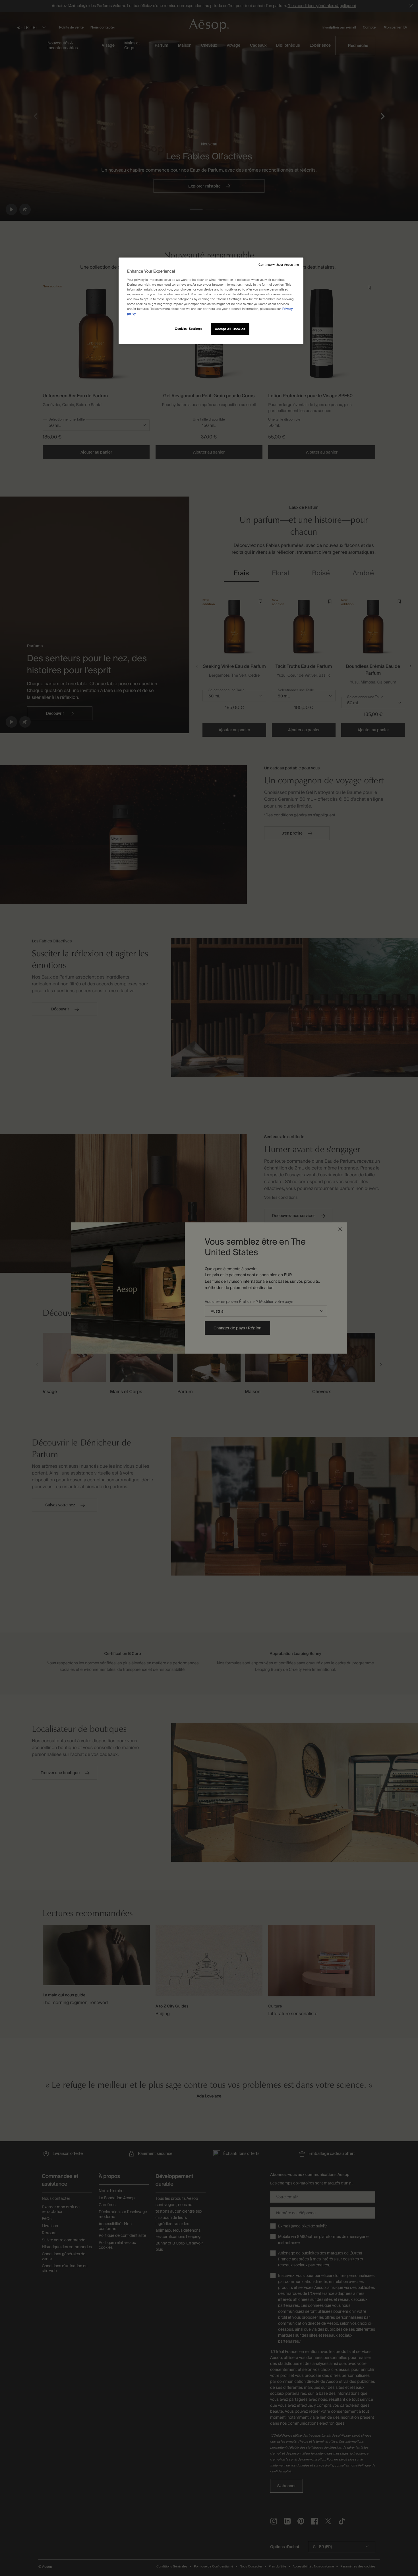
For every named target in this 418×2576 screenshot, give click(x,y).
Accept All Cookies (230, 329)
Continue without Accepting (279, 265)
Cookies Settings (189, 329)
